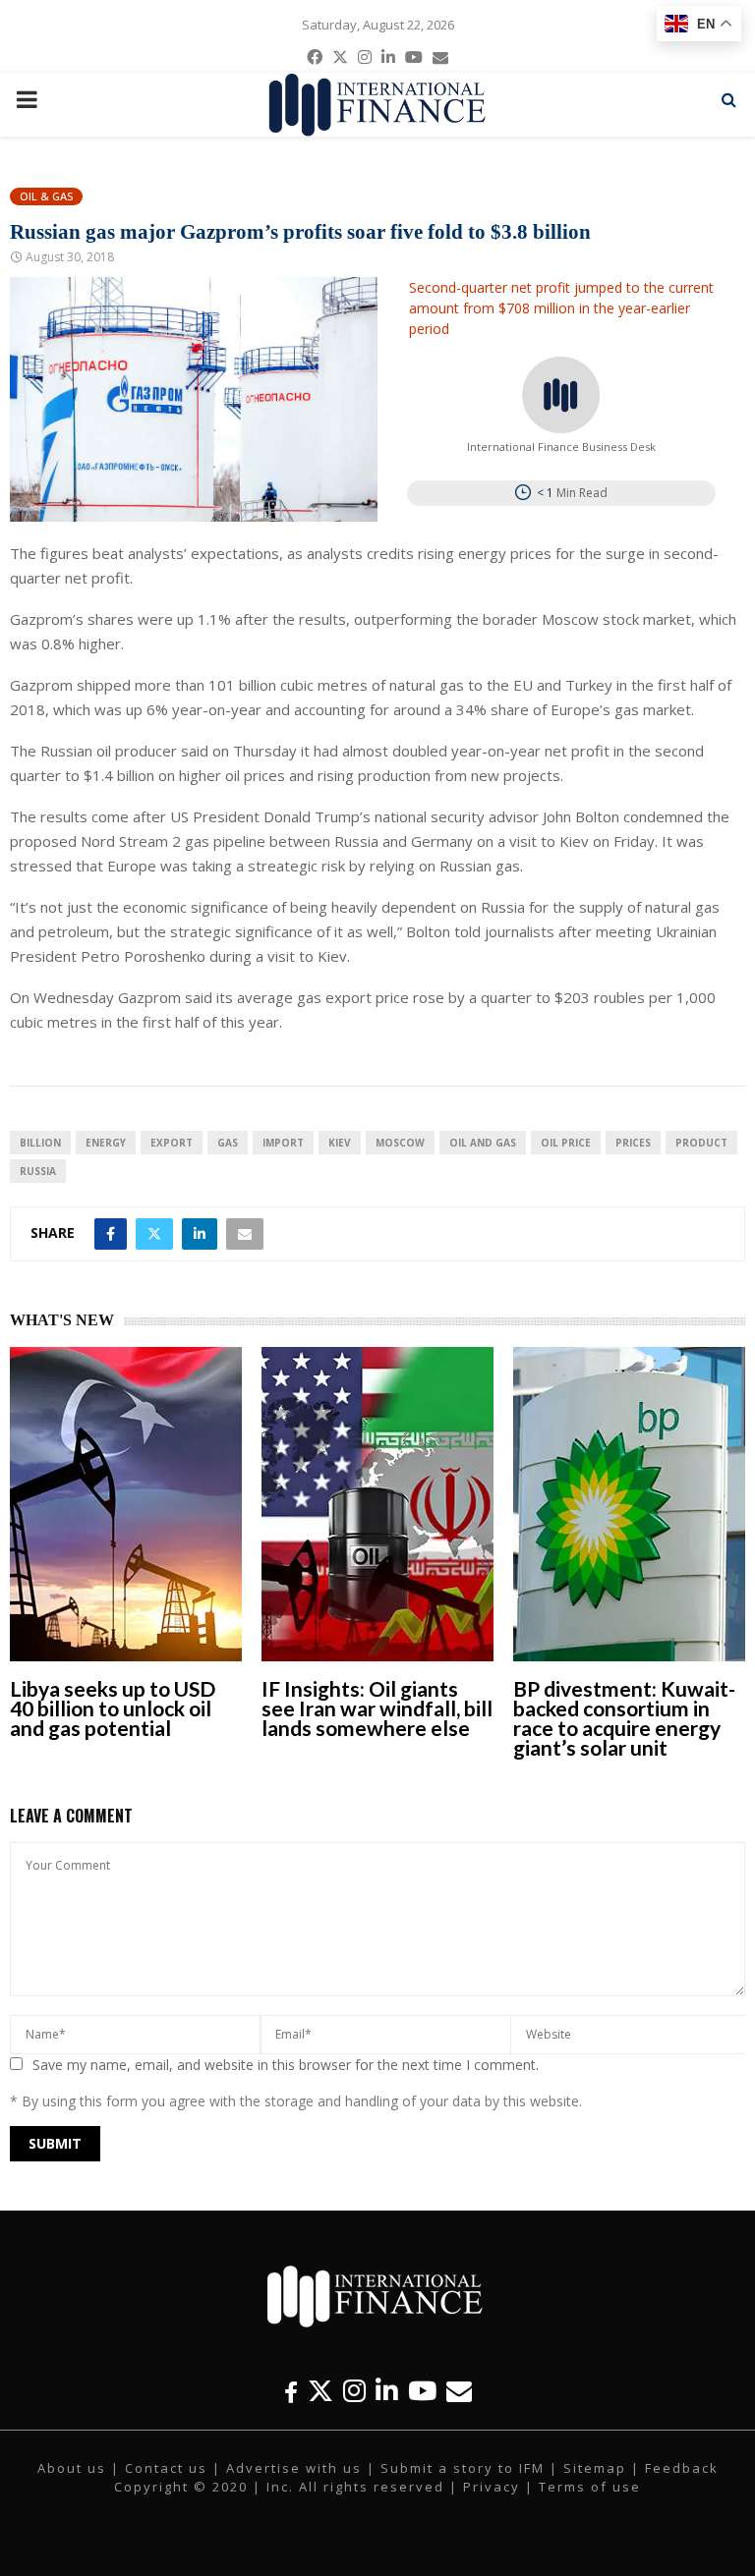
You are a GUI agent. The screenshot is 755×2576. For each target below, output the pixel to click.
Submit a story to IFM (463, 2468)
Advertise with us (294, 2468)
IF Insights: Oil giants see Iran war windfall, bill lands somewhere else (377, 1708)
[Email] (459, 2391)
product (701, 1143)
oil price (566, 1143)
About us (72, 2468)
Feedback (682, 2468)
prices (633, 1143)
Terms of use (590, 2487)
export (172, 1143)
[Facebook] (291, 2391)
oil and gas (483, 1143)
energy (106, 1143)
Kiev (340, 1143)
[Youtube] (422, 2391)
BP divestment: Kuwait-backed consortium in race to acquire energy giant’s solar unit (624, 1718)
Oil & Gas (46, 196)
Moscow (400, 1143)
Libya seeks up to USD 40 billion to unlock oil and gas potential (113, 1708)
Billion (40, 1143)
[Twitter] (320, 2391)
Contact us (166, 2468)
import (283, 1143)
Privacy (492, 2487)
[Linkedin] (387, 2391)
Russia (38, 1171)
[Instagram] (354, 2391)
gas (228, 1143)
